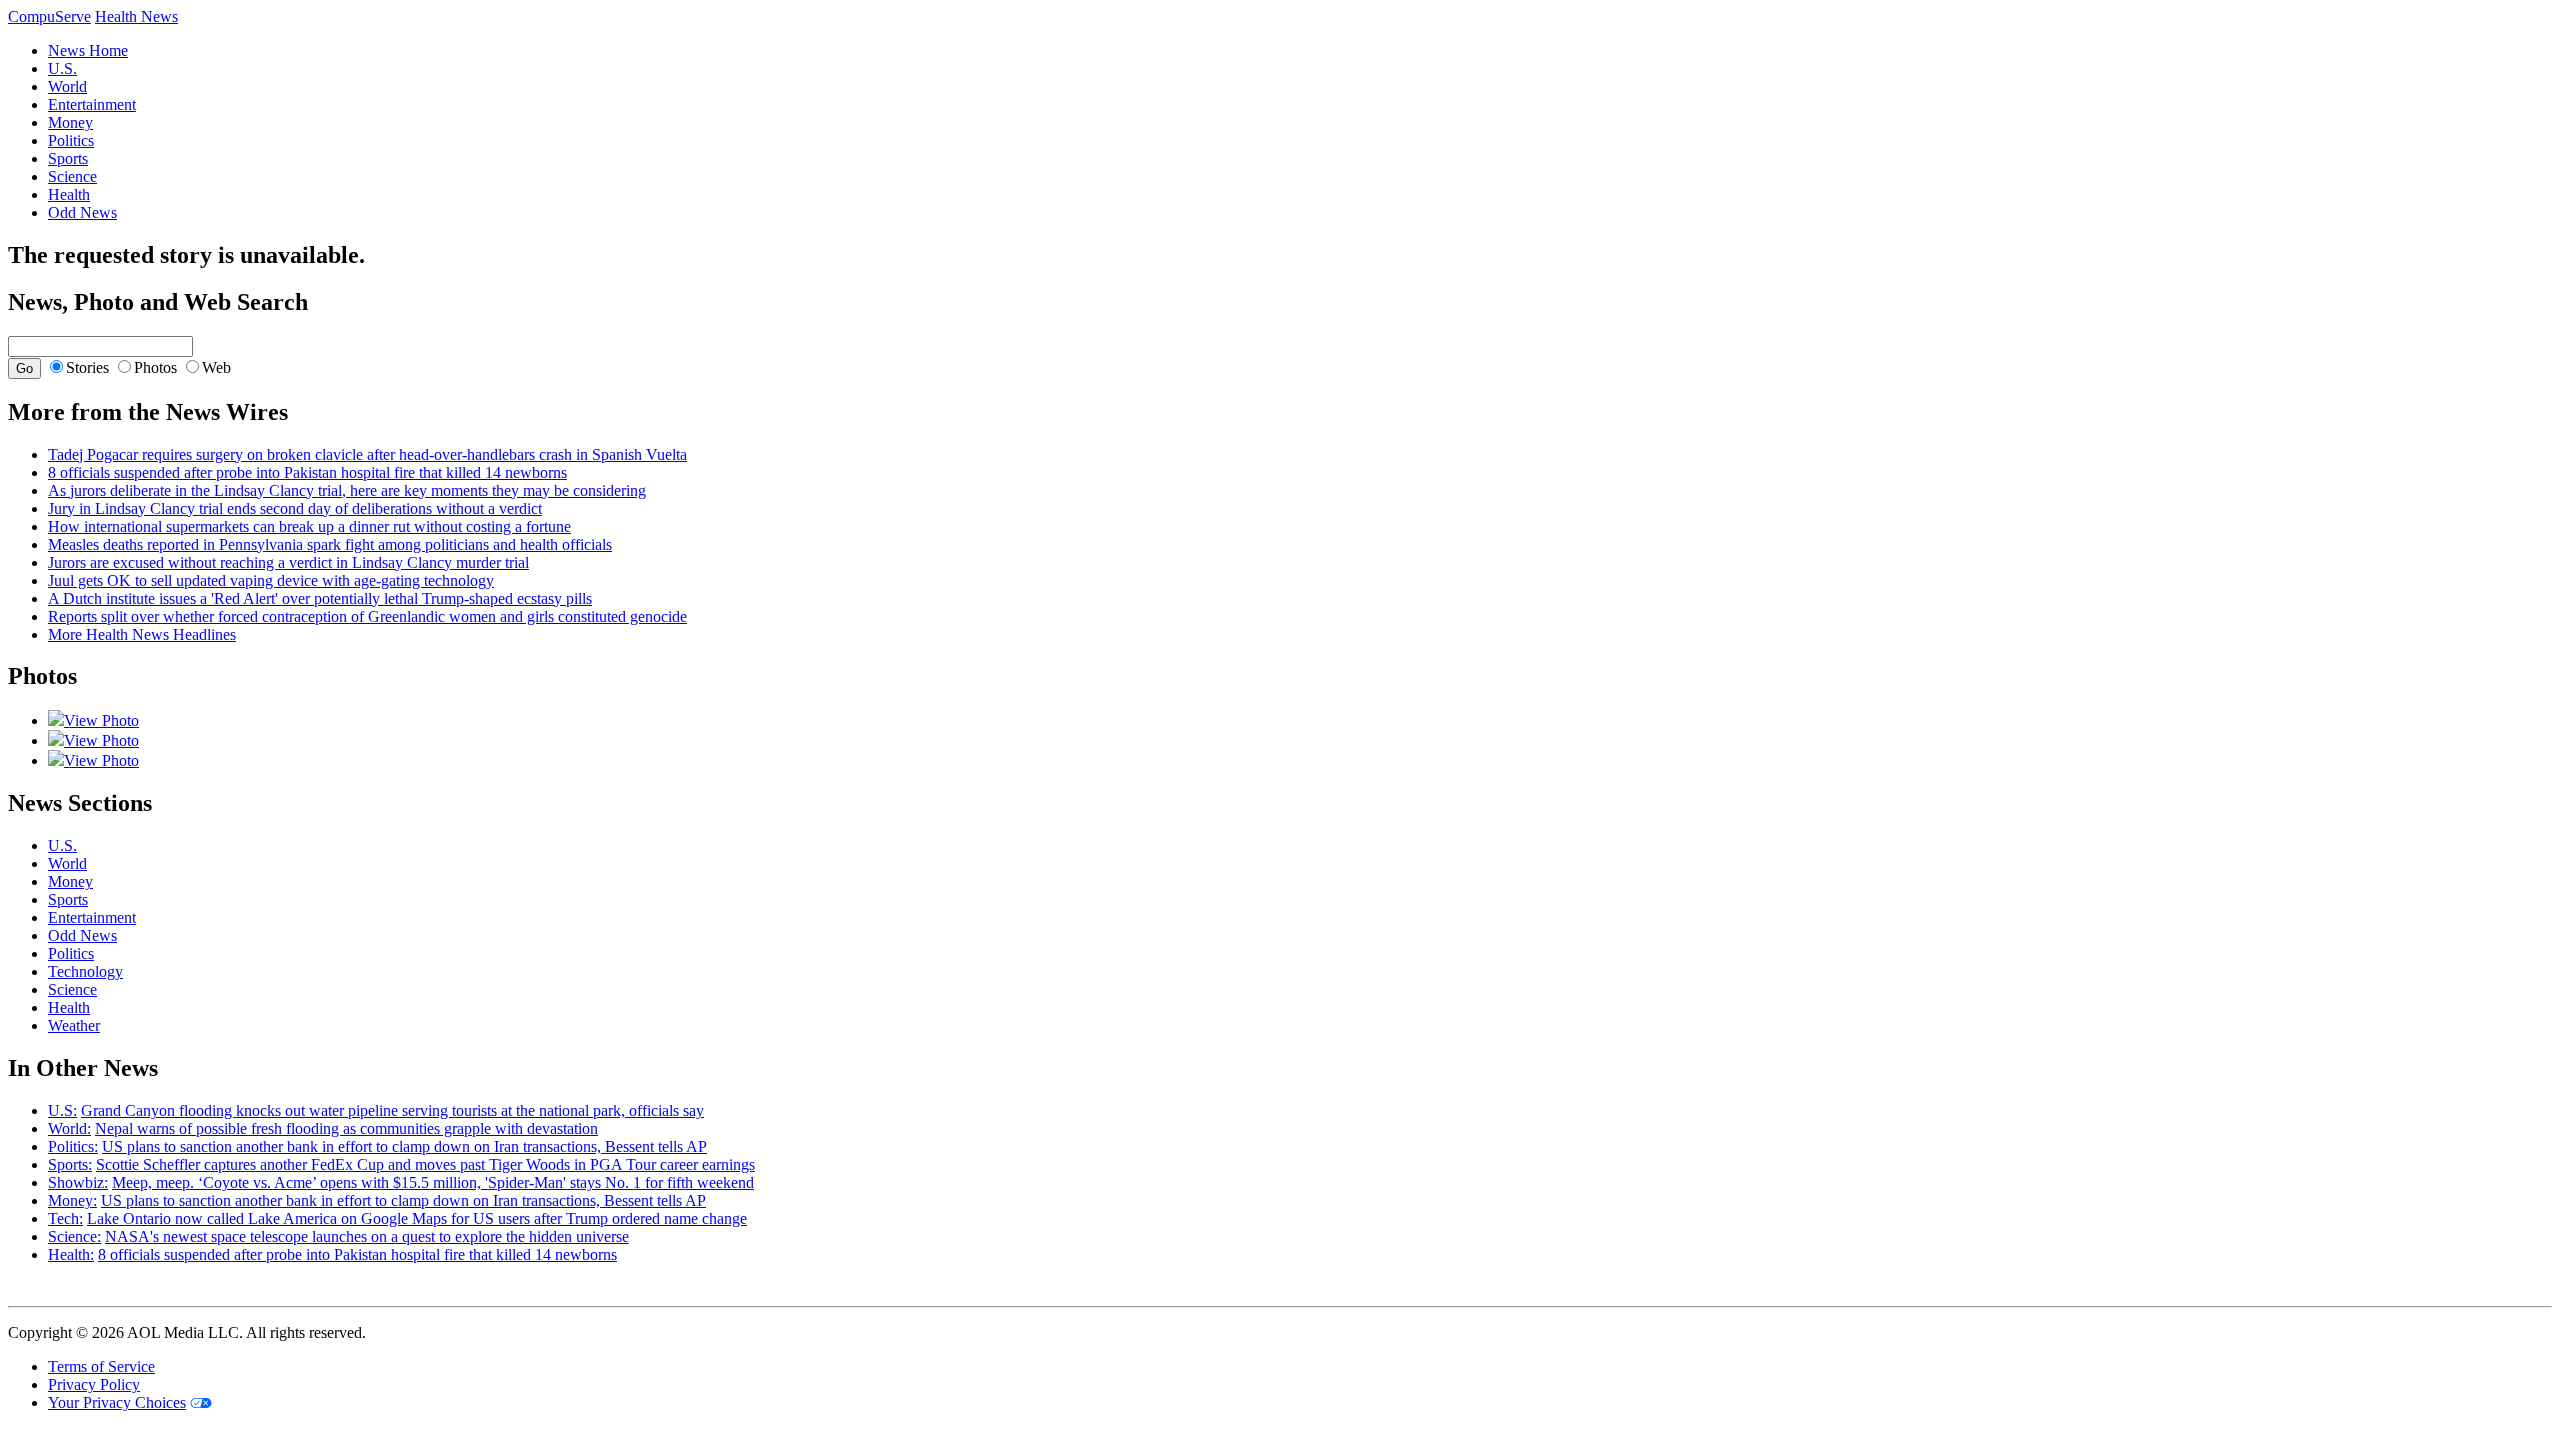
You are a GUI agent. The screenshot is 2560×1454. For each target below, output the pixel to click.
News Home (88, 50)
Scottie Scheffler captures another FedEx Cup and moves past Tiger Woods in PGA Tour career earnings (425, 1164)
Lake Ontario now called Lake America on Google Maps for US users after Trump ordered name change (417, 1218)
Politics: (73, 1146)
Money (70, 122)
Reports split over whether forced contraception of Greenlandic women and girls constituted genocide (367, 616)
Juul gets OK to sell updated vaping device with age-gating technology (271, 580)
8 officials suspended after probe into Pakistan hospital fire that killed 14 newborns (307, 472)
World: (69, 1128)
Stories (87, 367)
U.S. (62, 68)
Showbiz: (78, 1182)
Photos (155, 367)
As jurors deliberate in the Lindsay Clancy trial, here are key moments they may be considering (347, 490)
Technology (85, 971)
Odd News (82, 212)
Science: (74, 1236)
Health (69, 194)
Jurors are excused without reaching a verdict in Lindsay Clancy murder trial (288, 562)
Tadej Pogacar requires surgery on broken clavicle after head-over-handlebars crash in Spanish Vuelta (367, 454)
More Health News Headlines (142, 634)
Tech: (65, 1218)
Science (72, 176)
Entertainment (92, 104)
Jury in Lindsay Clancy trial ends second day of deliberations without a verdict (295, 508)
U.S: (62, 1110)
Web (216, 367)
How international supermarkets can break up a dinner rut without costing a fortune (309, 526)
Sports (68, 158)
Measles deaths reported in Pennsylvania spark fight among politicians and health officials (330, 544)
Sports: (70, 1164)
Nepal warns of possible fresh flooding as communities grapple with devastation (346, 1128)
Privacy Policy (94, 1384)
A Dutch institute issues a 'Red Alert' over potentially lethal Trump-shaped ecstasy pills (320, 598)
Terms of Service (101, 1366)
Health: (71, 1254)
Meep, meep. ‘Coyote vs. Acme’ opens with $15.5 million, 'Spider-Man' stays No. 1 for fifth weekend (433, 1182)
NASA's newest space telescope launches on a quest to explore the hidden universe (367, 1236)
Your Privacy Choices (117, 1402)
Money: (72, 1200)
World (67, 86)
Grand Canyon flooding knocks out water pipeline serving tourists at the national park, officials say (392, 1110)
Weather (74, 1025)
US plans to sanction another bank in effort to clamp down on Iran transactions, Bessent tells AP (404, 1146)
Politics (71, 140)
